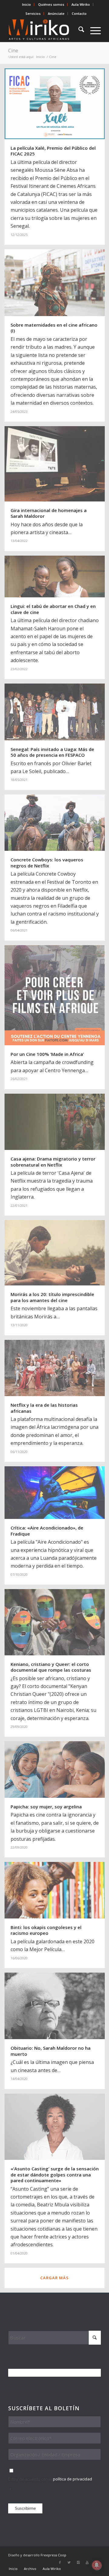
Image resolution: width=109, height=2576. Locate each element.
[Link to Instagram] (78, 2562)
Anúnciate (56, 13)
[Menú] (92, 30)
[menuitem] (27, 5)
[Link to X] (69, 2562)
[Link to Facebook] (60, 2562)
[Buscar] (78, 30)
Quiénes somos (51, 4)
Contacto (79, 13)
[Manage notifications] (97, 2565)
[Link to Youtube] (87, 2562)
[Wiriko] (45, 30)
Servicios (33, 13)
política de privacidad (73, 2479)
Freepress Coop (53, 2555)
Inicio (26, 4)
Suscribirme (25, 2508)
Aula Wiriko (81, 4)
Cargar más (54, 2278)
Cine (13, 51)
